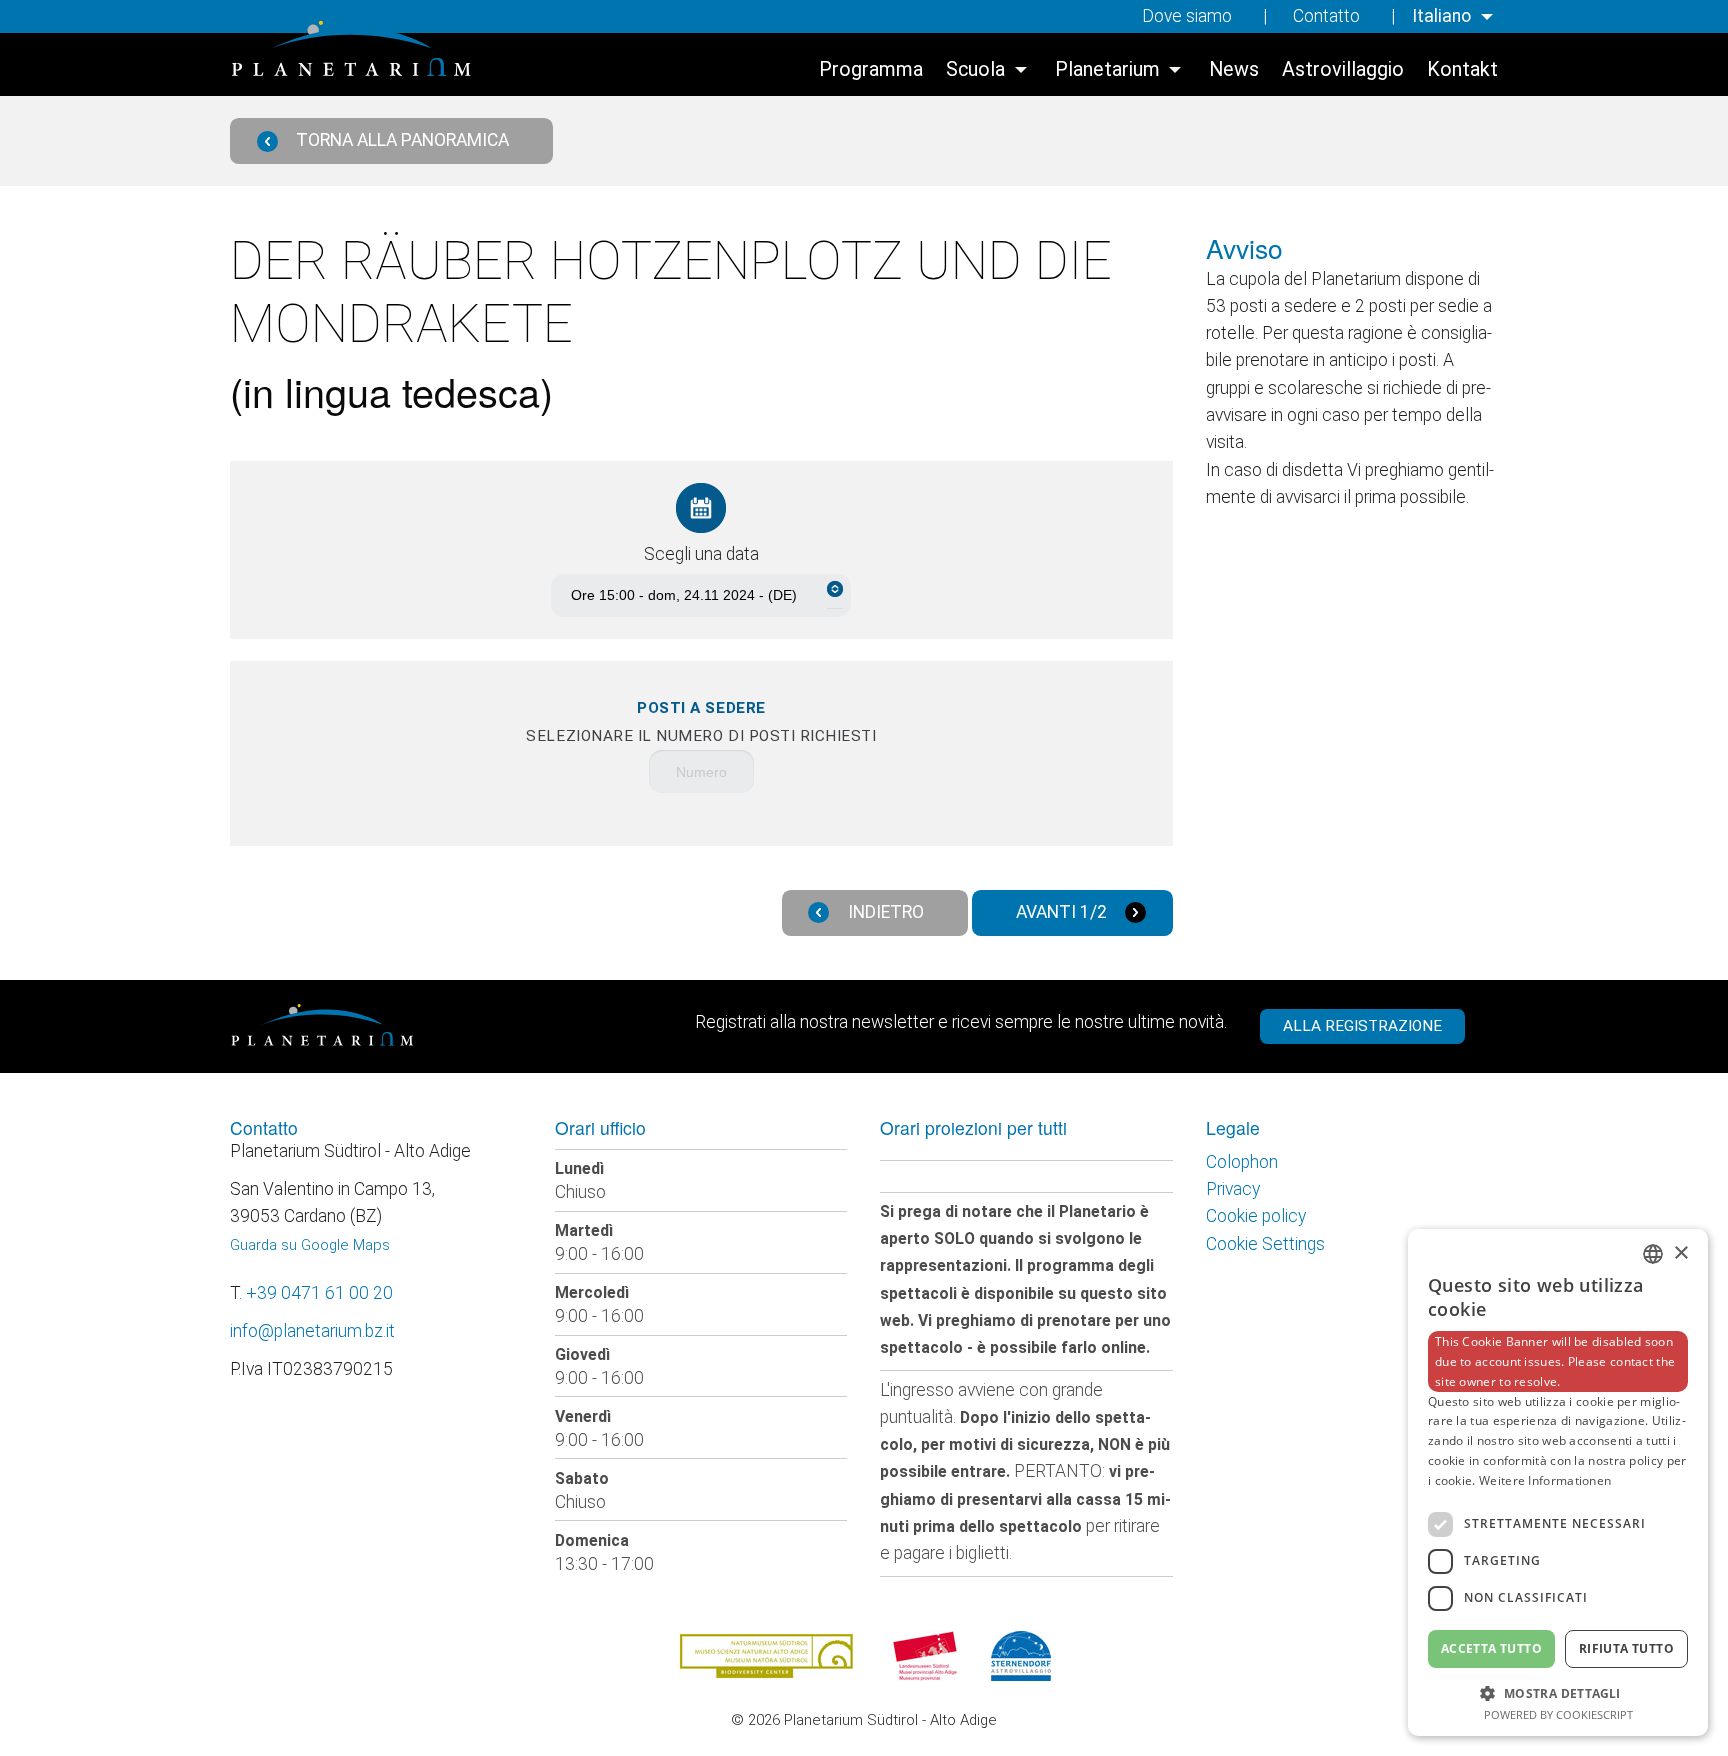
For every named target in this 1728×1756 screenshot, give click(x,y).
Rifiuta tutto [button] (1626, 1648)
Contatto (1326, 16)
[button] (1558, 1691)
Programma (871, 70)
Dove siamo (1187, 16)
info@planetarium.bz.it (312, 1331)
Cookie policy (1256, 1216)
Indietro (886, 912)
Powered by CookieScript (1558, 1714)
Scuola (975, 70)
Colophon (1242, 1162)
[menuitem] (1454, 16)
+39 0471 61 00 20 (319, 1293)
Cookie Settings (1265, 1244)
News (1234, 70)
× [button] (1680, 1253)
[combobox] (1653, 1254)
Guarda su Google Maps (310, 1245)
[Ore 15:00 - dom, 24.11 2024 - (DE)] (701, 595)
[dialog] (1558, 1482)
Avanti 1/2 (1061, 912)
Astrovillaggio (1343, 70)
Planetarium (1107, 70)
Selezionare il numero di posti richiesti (701, 722)
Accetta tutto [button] (1491, 1648)
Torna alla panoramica (402, 140)
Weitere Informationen (1545, 1480)
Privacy (1233, 1189)
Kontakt (1462, 70)
